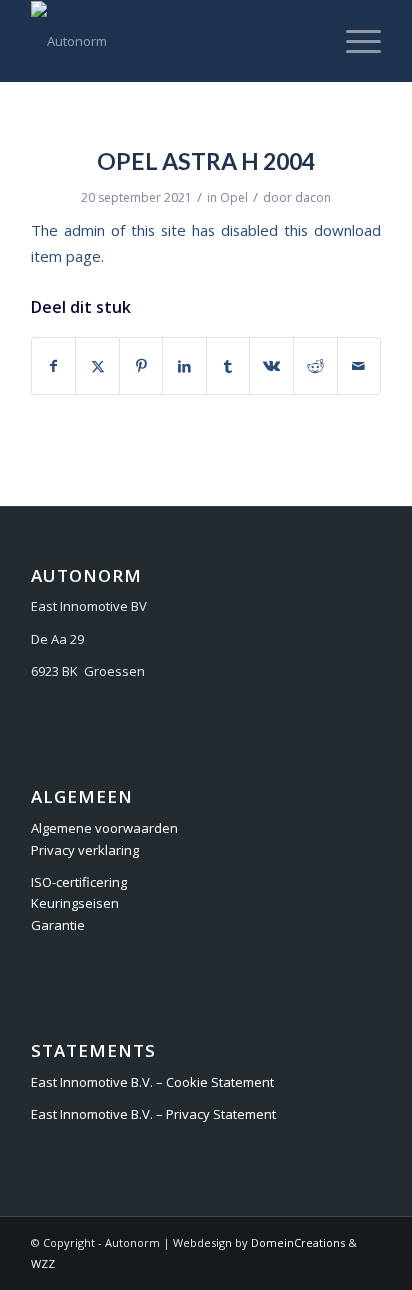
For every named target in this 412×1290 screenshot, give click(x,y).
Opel (234, 197)
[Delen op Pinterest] (141, 366)
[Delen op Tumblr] (228, 366)
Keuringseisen (75, 903)
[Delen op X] (97, 366)
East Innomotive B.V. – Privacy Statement (153, 1114)
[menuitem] (353, 41)
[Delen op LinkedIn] (184, 366)
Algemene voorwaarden (104, 828)
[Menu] (353, 41)
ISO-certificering (79, 882)
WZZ (43, 1263)
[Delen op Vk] (271, 366)
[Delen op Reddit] (315, 366)
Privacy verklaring (85, 850)
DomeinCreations (298, 1242)
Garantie (58, 925)
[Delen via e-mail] (359, 366)
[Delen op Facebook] (54, 366)
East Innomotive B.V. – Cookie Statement (152, 1082)
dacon (313, 197)
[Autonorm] (171, 41)
